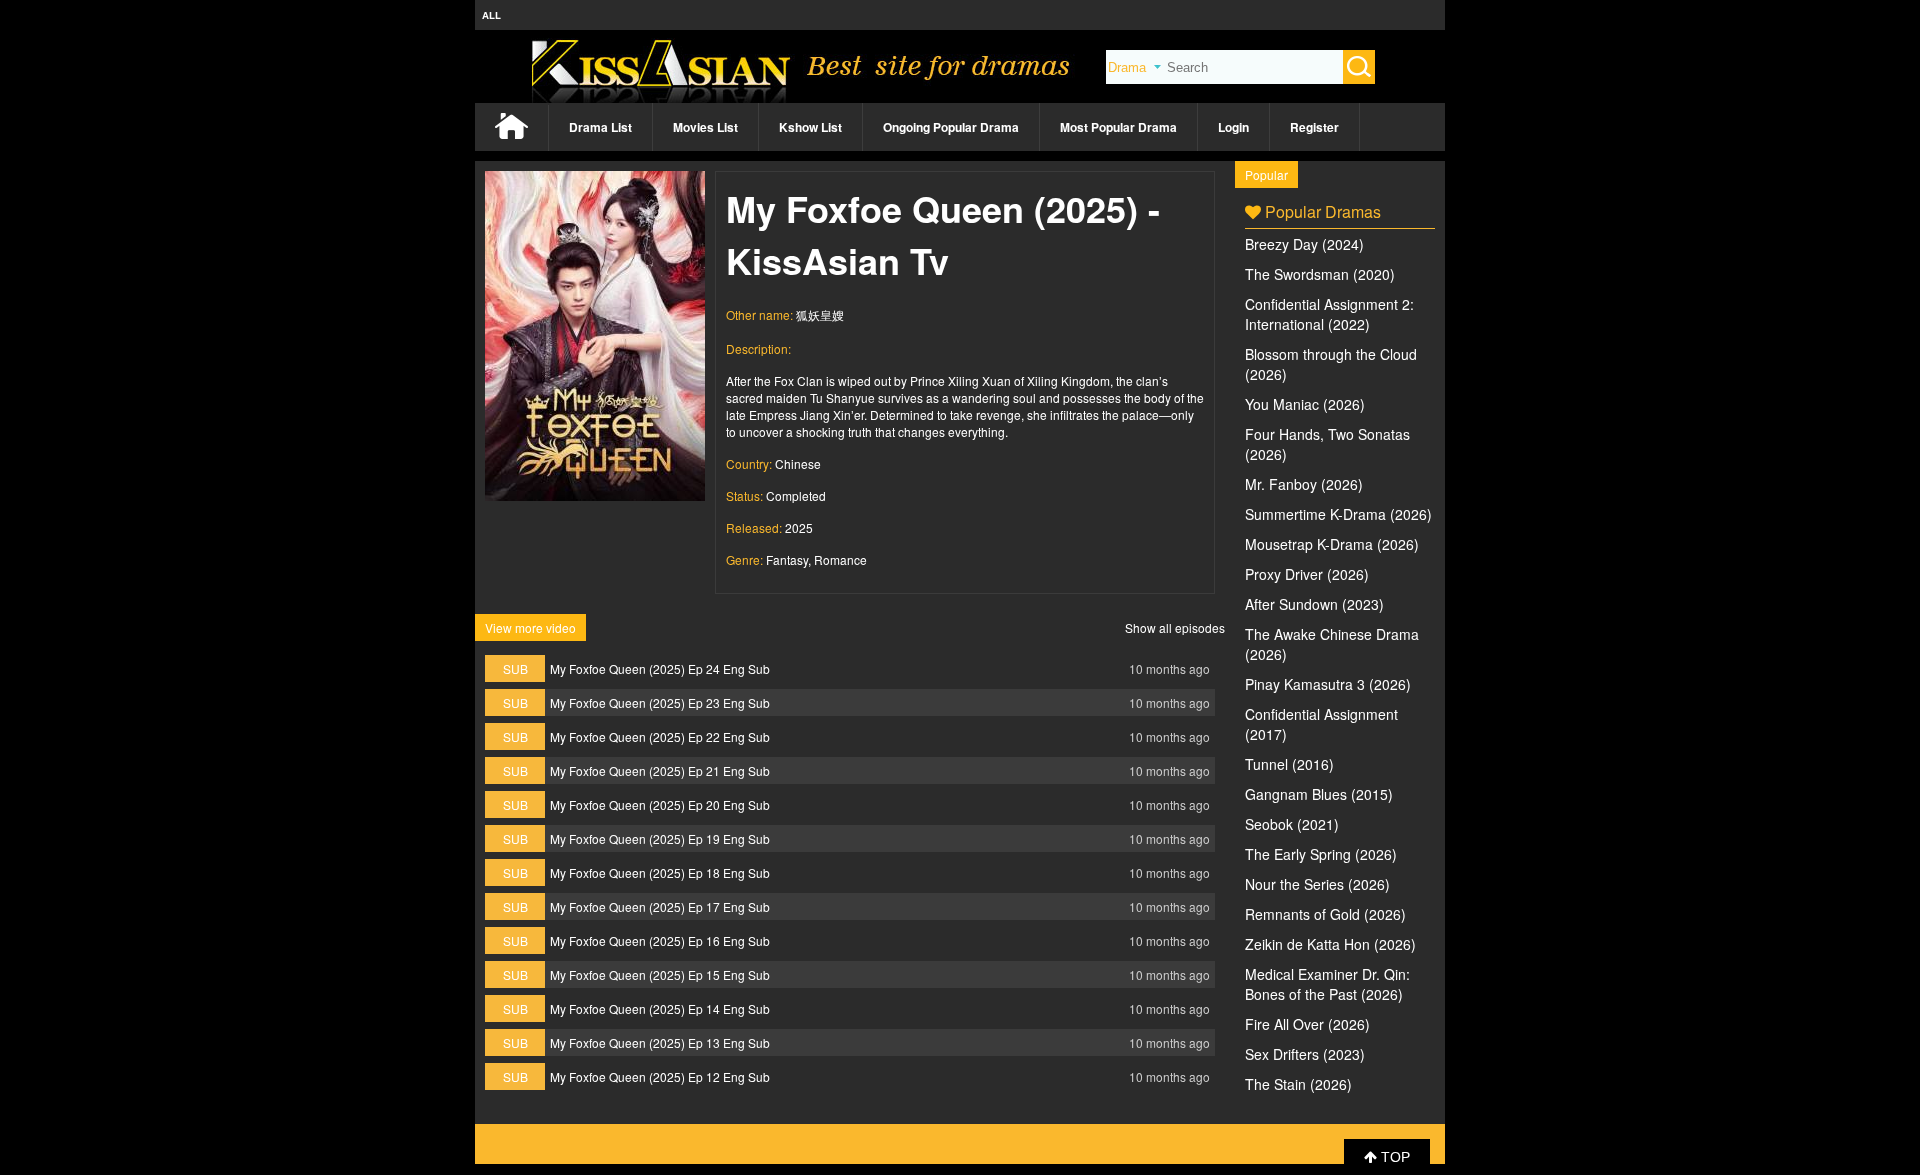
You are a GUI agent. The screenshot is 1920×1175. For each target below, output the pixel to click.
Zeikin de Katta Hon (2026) (1330, 944)
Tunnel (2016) (1289, 764)
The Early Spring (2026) (1321, 854)
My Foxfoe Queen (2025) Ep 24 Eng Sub (660, 668)
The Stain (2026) (1298, 1084)
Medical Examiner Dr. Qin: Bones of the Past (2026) (1327, 984)
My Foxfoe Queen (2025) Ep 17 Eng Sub (660, 906)
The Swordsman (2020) (1320, 274)
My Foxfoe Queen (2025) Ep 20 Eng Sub (660, 804)
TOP (1393, 1157)
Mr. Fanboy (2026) (1304, 484)
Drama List (600, 127)
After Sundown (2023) (1314, 604)
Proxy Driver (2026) (1307, 574)
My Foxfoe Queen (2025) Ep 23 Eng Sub (660, 702)
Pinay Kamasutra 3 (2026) (1328, 684)
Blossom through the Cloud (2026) (1331, 364)
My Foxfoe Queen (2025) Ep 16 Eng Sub (660, 940)
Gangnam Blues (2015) (1319, 794)
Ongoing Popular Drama (951, 127)
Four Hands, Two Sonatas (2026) (1327, 444)
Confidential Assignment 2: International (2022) (1329, 314)
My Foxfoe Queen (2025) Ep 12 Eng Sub (660, 1076)
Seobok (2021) (1292, 824)
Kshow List (810, 127)
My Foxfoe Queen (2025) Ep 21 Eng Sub (660, 770)
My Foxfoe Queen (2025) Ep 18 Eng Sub (660, 872)
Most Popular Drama (1118, 127)
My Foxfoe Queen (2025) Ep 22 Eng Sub (660, 736)
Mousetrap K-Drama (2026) (1332, 544)
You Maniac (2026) (1305, 404)
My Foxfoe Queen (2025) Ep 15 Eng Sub (660, 974)
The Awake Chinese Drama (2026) (1332, 644)
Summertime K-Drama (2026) (1338, 514)
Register (1314, 127)
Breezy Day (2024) (1304, 244)
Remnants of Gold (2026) (1325, 914)
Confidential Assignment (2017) (1321, 724)
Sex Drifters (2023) (1305, 1054)
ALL (491, 15)
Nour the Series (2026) (1317, 884)
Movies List (705, 127)
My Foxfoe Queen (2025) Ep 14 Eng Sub (660, 1008)
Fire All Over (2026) (1307, 1024)
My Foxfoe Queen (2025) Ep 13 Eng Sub (660, 1042)
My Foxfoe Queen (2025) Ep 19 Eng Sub (660, 838)
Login (1233, 127)
